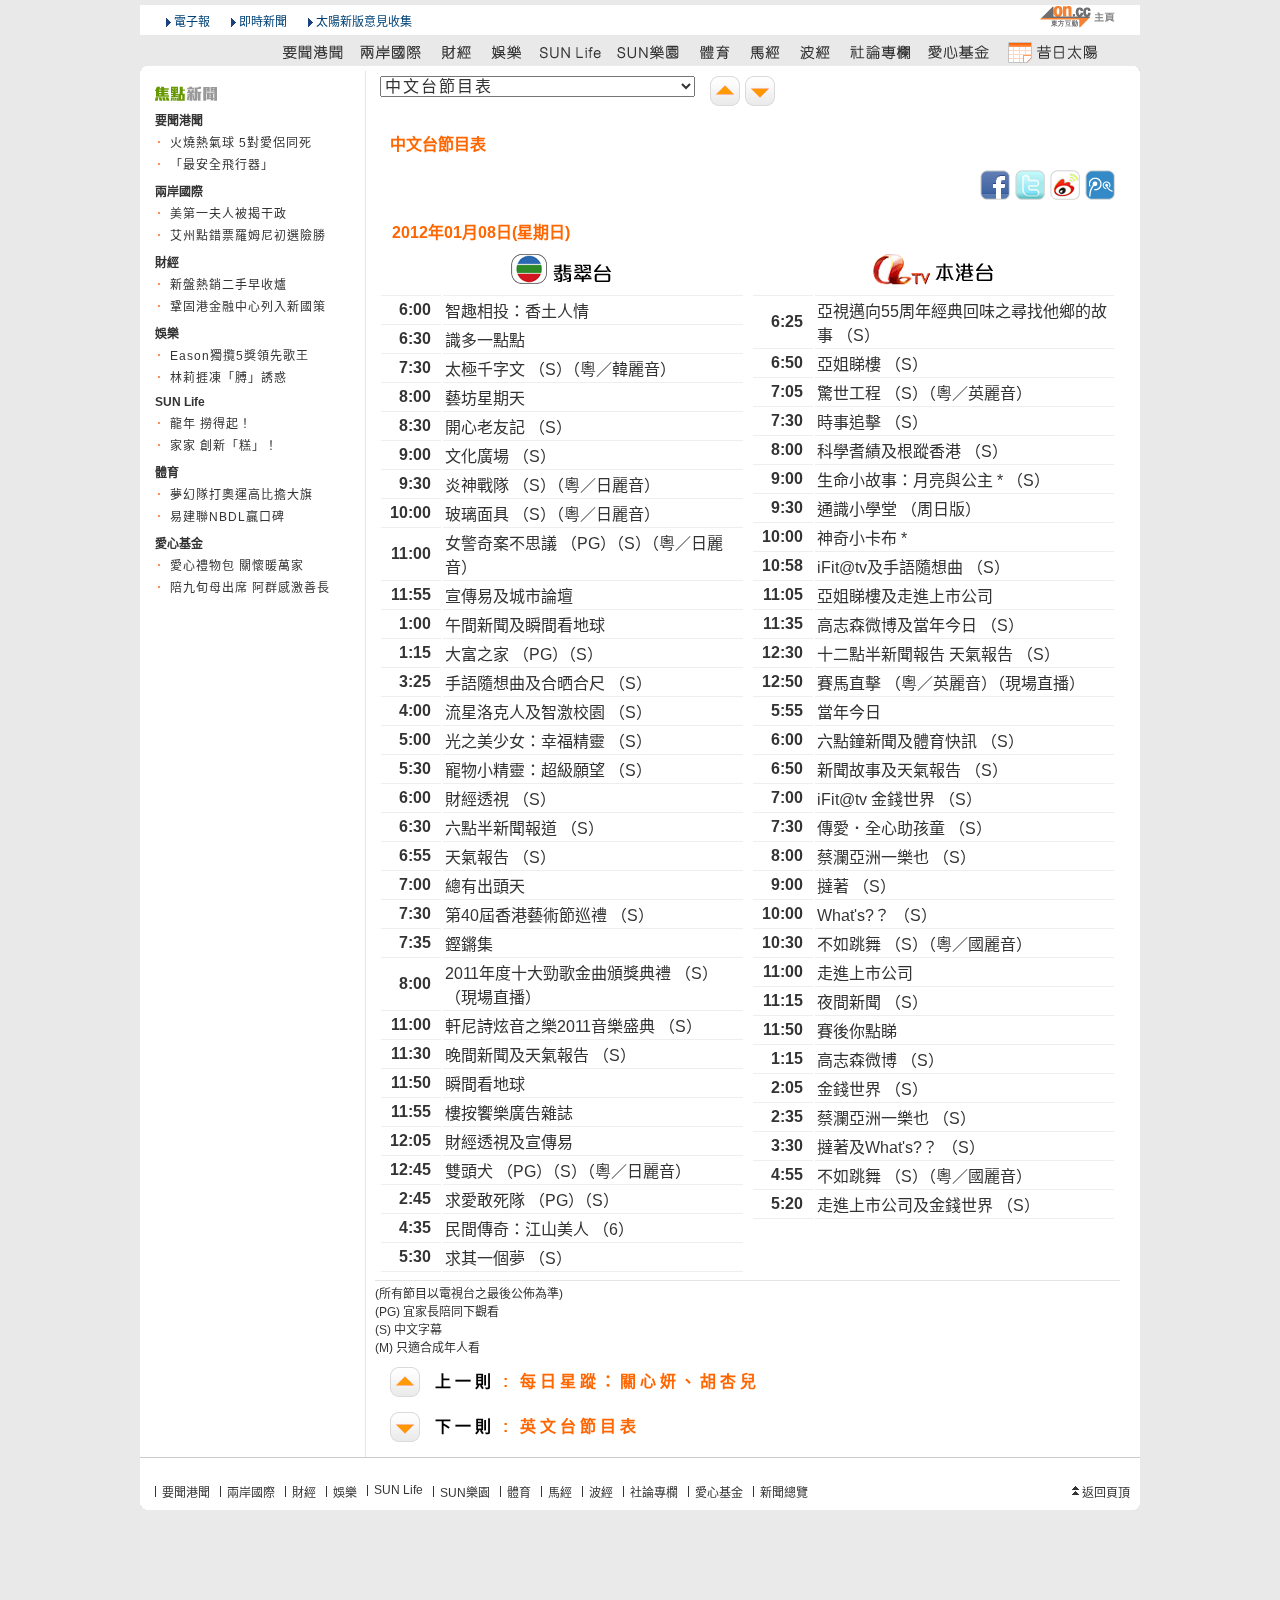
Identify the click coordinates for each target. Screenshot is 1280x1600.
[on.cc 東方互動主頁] (1077, 16)
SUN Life (398, 1490)
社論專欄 (654, 1493)
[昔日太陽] (1052, 51)
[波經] (816, 51)
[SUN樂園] (650, 51)
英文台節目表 (537, 1426)
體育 (519, 1493)
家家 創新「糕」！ (224, 446)
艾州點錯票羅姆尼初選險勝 (248, 236)
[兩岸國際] (392, 51)
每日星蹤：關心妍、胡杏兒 (597, 1381)
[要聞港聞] (314, 51)
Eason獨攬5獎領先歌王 (239, 356)
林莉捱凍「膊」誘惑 (228, 378)
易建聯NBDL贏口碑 (227, 517)
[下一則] (762, 93)
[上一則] (727, 93)
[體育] (714, 51)
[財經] (456, 51)
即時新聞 (263, 22)
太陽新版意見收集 (364, 22)
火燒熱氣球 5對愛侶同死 (241, 143)
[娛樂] (507, 51)
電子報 (192, 22)
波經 (601, 1493)
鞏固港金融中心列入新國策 (248, 307)
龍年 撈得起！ (211, 424)
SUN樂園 (465, 1493)
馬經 (560, 1493)
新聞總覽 (784, 1493)
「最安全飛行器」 (222, 165)
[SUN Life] (572, 51)
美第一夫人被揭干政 (228, 214)
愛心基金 (719, 1493)
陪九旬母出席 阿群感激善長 (250, 588)
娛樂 (345, 1493)
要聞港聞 (186, 1493)
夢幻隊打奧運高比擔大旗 (241, 495)
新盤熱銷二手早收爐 (228, 285)
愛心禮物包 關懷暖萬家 (237, 566)
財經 (304, 1493)
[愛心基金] (959, 51)
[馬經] (765, 51)
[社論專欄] (881, 51)
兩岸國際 (251, 1493)
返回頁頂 (1106, 1493)
